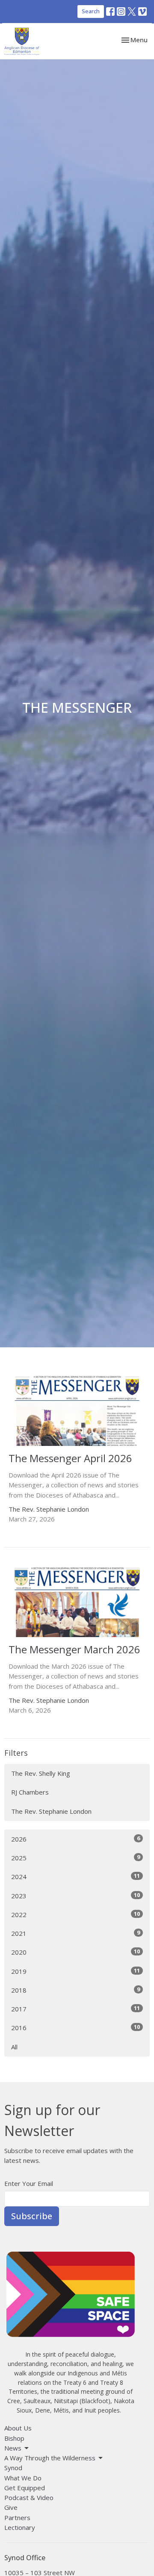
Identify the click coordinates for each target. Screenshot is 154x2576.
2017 (76, 2009)
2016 (76, 2027)
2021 (76, 1933)
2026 (76, 1839)
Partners (17, 2518)
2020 (76, 1952)
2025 (76, 1858)
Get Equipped (25, 2488)
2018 (76, 1990)
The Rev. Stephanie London (51, 1811)
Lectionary (20, 2527)
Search (91, 11)
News (13, 2448)
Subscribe (32, 2216)
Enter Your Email (29, 2183)
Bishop (14, 2438)
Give (11, 2507)
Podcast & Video (29, 2497)
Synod (13, 2468)
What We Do (23, 2478)
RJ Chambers (30, 1792)
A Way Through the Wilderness (50, 2458)
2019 (76, 1971)
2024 (76, 1876)
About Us (18, 2428)
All (14, 2047)
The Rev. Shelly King (41, 1773)
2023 (76, 1896)
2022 (76, 1914)
